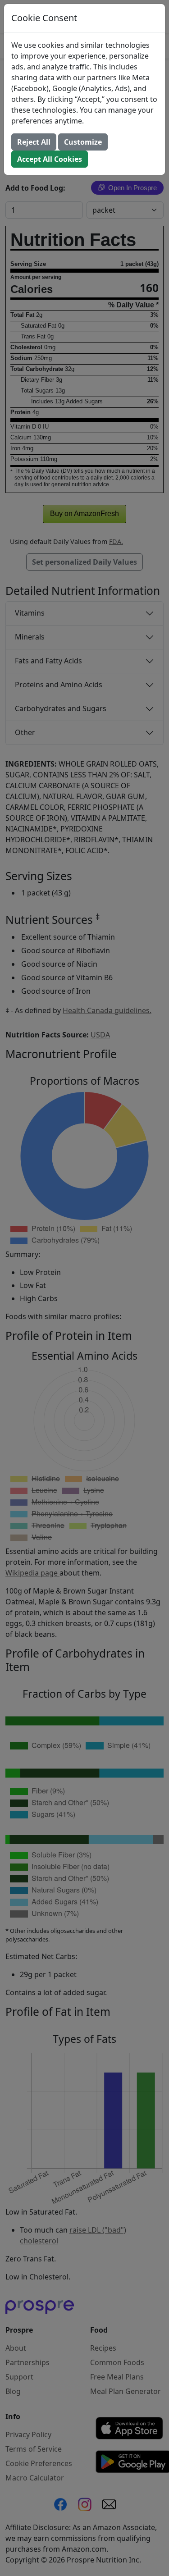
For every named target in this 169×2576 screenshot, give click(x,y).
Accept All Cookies (50, 159)
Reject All (34, 142)
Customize (83, 142)
